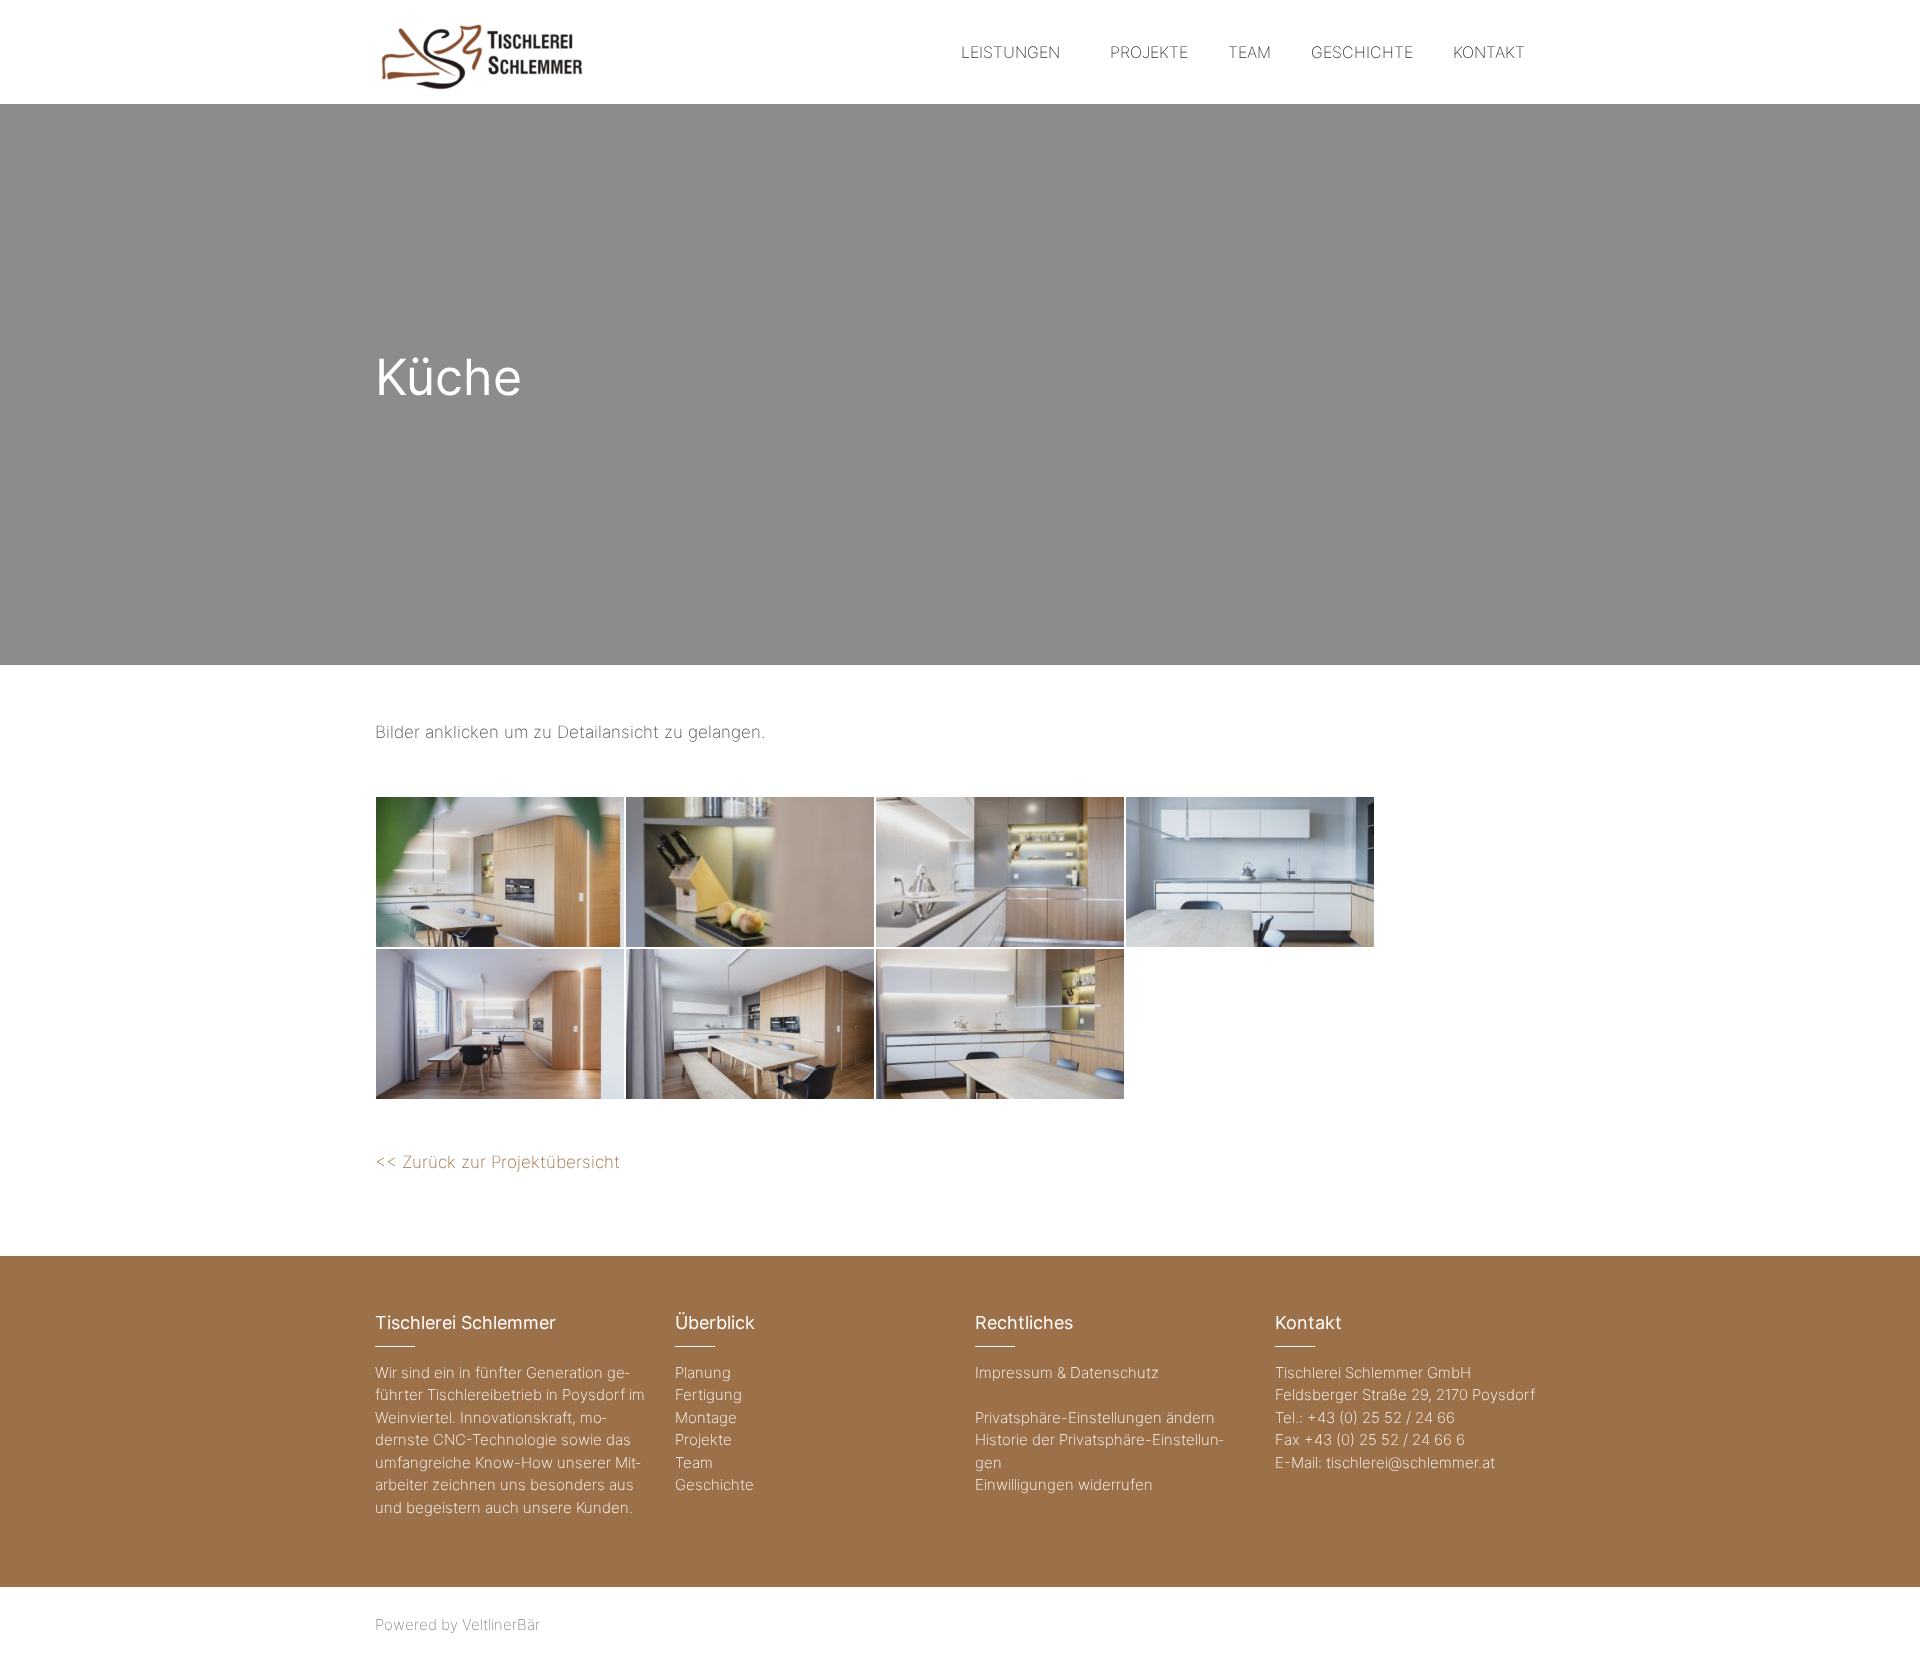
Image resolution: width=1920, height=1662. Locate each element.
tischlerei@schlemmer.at (1410, 1462)
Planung (703, 1372)
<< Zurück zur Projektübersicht (497, 1162)
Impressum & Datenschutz (1067, 1372)
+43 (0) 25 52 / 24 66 (1381, 1417)
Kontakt (1489, 52)
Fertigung (708, 1394)
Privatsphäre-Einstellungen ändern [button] (1095, 1417)
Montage (706, 1417)
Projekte (1149, 52)
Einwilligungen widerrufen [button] (1064, 1484)
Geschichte (1362, 52)
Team (1249, 52)
